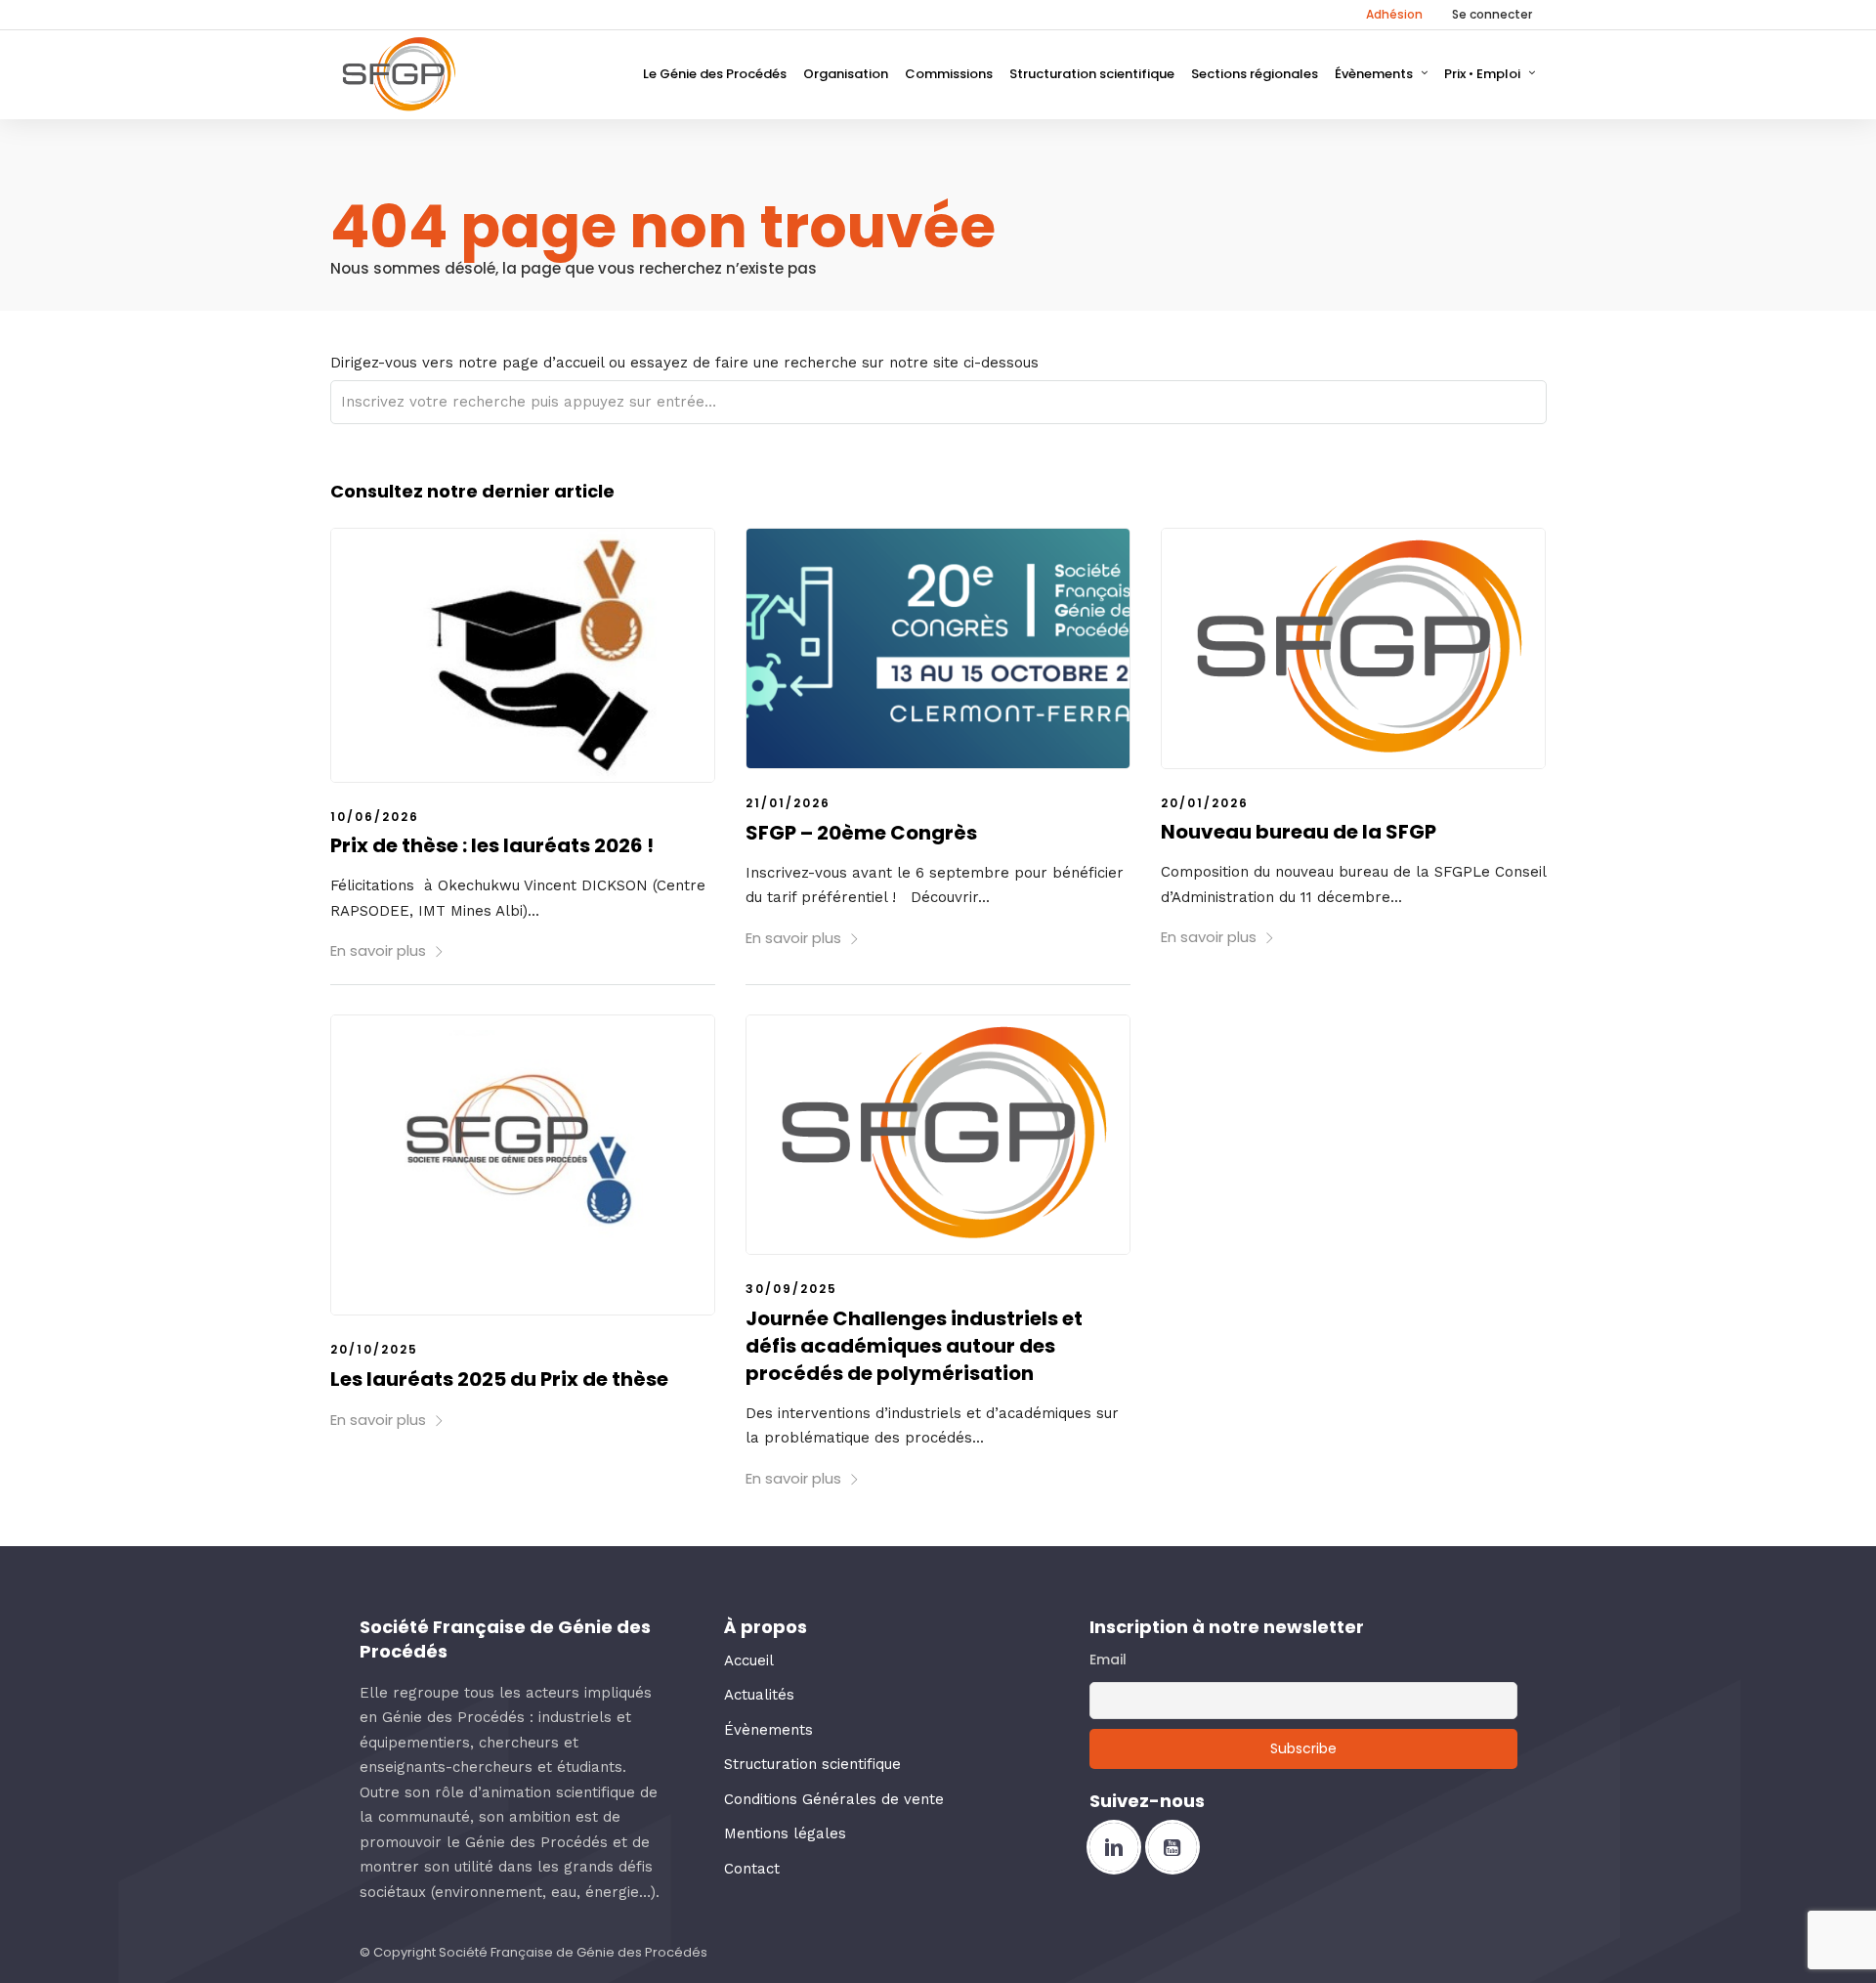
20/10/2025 (374, 1349)
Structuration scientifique (1092, 74)
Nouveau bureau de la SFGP (1299, 832)
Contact (752, 1869)
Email (1108, 1660)
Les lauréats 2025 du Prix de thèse (499, 1379)
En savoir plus (378, 950)
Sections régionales (1255, 74)
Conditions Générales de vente (834, 1799)
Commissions (949, 74)
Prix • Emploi (1482, 74)
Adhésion (1394, 14)
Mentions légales (785, 1833)
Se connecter (1492, 14)
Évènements (1374, 74)
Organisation (846, 74)
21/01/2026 (788, 803)
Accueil (749, 1660)
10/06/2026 (375, 817)
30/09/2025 (791, 1289)
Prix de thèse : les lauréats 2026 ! (492, 845)
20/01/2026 (1205, 803)
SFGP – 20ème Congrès (861, 833)
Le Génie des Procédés (715, 74)
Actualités (759, 1695)
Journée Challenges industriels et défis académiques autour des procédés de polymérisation (914, 1346)
